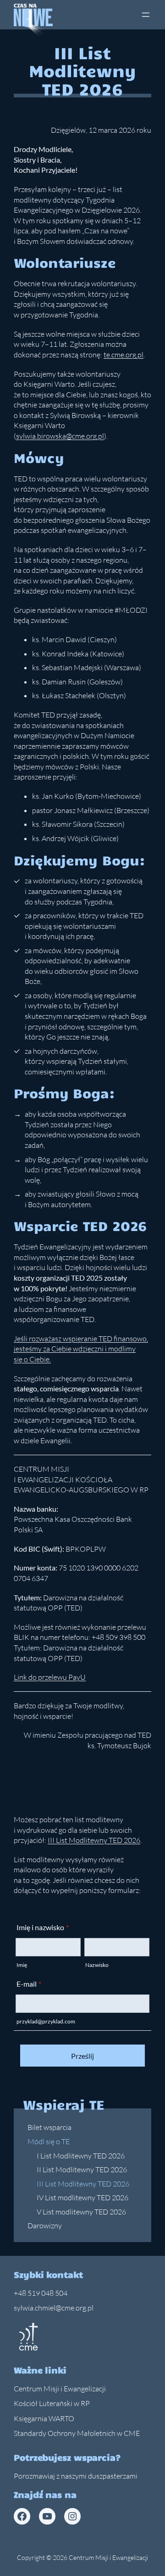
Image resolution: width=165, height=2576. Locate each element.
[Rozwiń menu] (146, 15)
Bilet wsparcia (49, 2127)
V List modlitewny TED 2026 (81, 2212)
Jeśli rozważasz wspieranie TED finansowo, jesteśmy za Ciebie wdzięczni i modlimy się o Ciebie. (81, 1349)
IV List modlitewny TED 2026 (82, 2198)
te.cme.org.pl (124, 355)
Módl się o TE (49, 2141)
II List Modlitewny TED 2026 (82, 2169)
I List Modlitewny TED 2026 (81, 2156)
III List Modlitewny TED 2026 (83, 2184)
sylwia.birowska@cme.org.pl (60, 436)
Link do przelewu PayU (50, 1677)
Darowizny (45, 2226)
